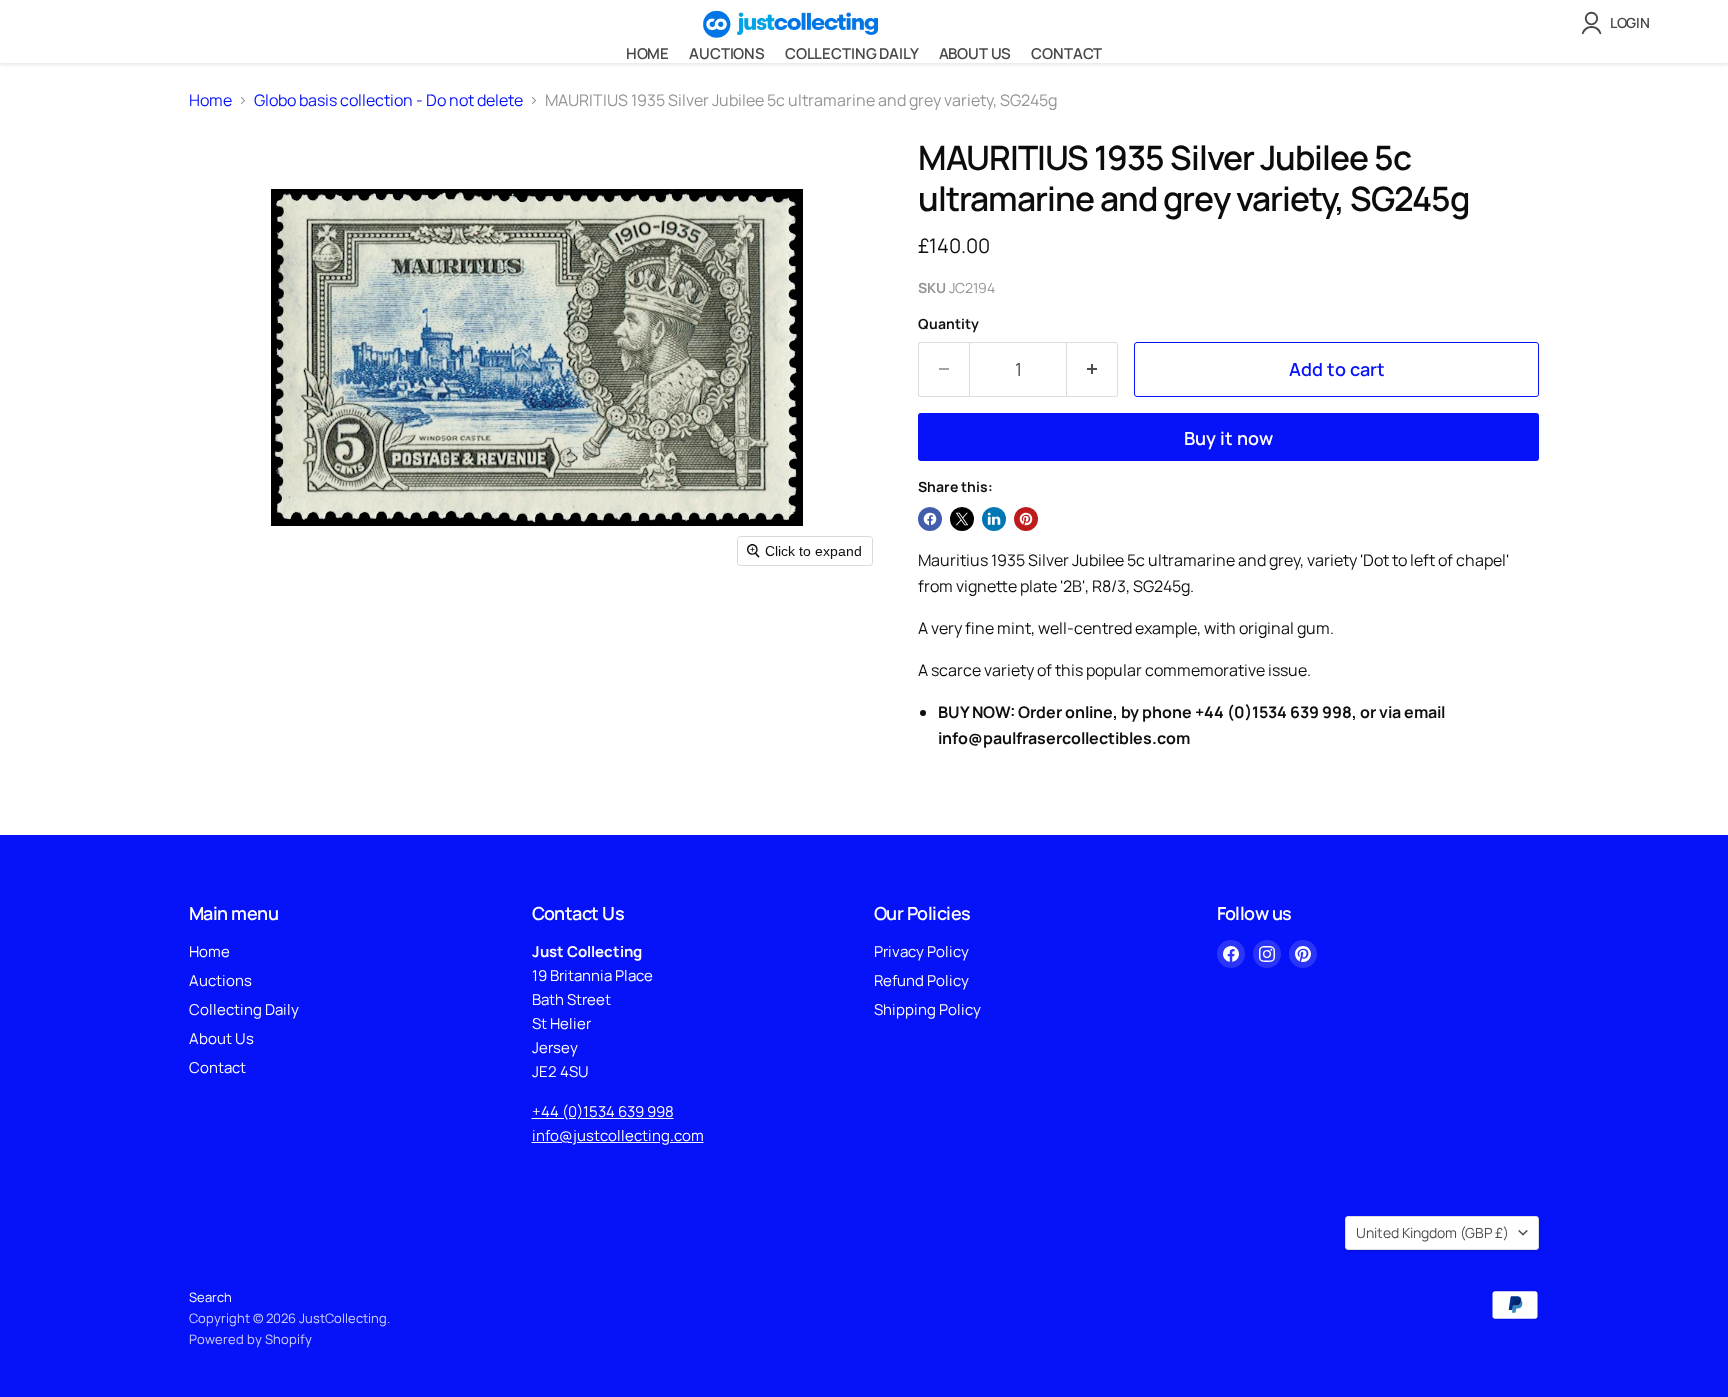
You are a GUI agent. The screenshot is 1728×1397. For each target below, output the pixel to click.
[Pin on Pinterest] (1026, 519)
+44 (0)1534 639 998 (603, 1111)
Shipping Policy (927, 1009)
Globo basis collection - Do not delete (388, 100)
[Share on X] (962, 519)
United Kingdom (1432, 1232)
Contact (1066, 53)
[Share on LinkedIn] (994, 519)
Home (647, 53)
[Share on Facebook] (930, 519)
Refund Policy (921, 980)
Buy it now (1228, 438)
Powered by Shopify (250, 1339)
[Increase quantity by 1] (1092, 369)
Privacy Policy (921, 951)
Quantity (948, 324)
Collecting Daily (852, 53)
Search (210, 1297)
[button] (1619, 23)
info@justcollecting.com (618, 1135)
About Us (975, 53)
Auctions (727, 53)
